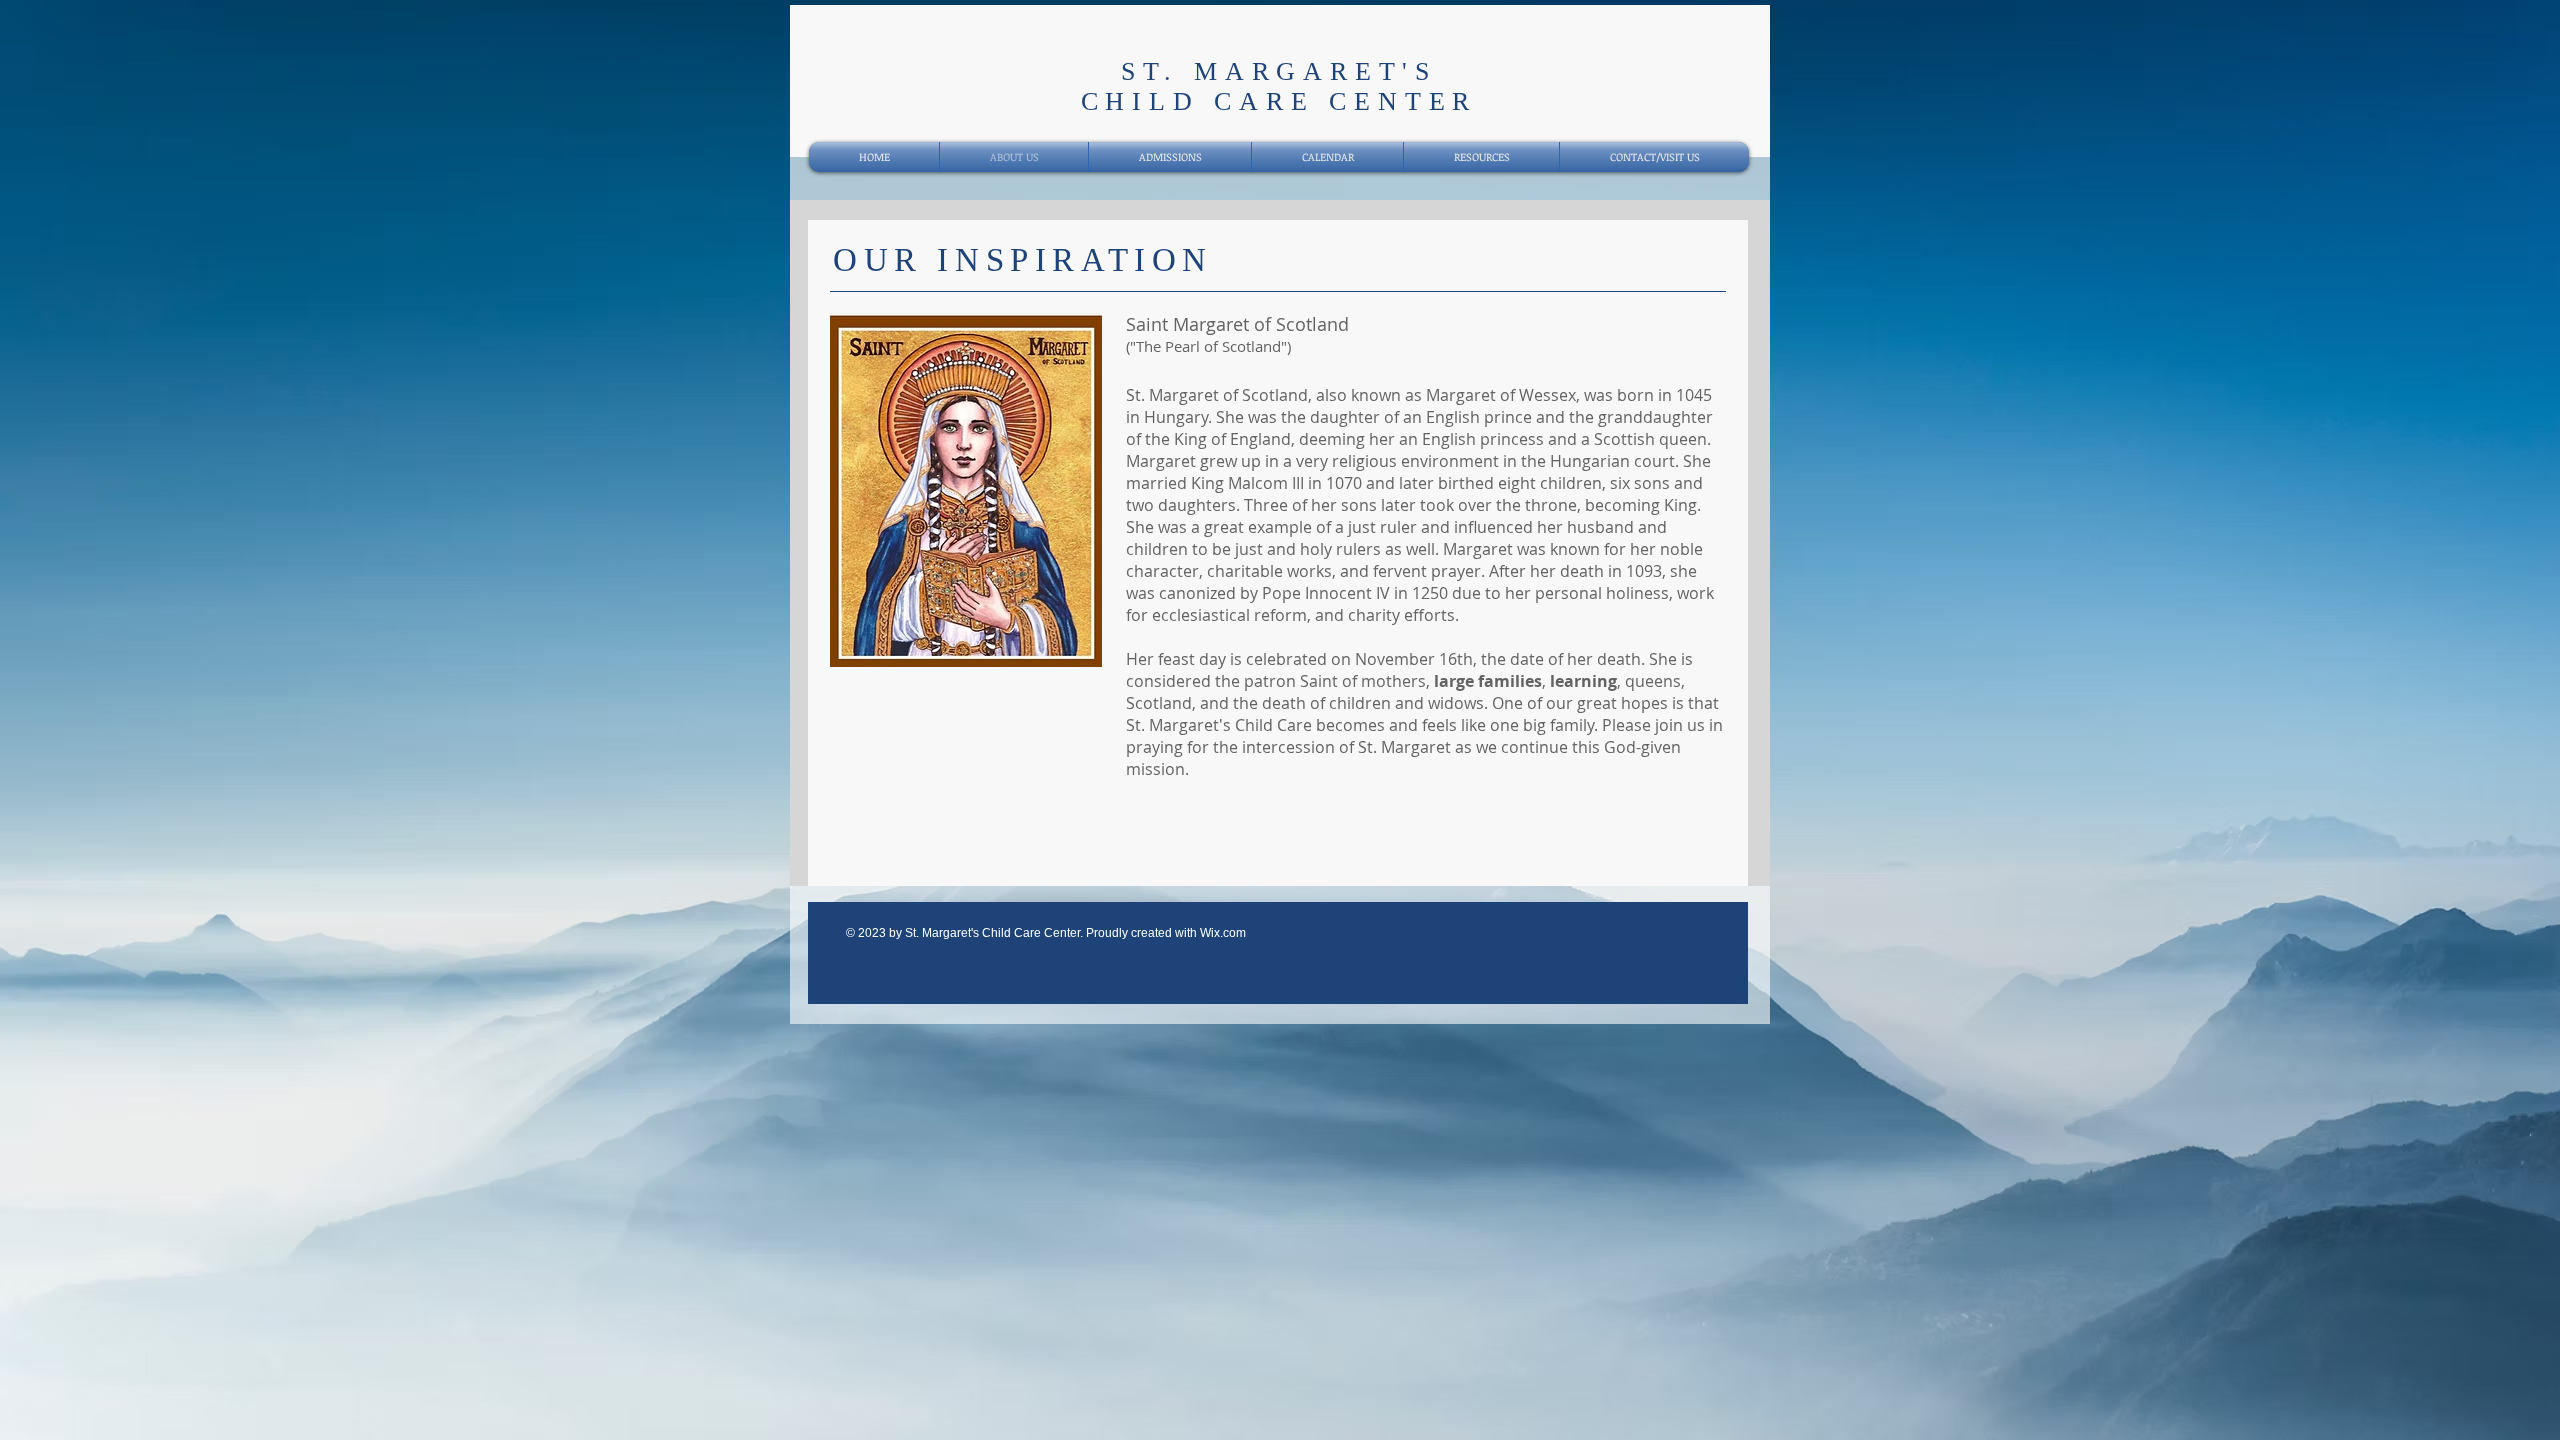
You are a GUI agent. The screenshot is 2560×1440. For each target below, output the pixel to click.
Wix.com (1223, 933)
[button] (1015, 490)
